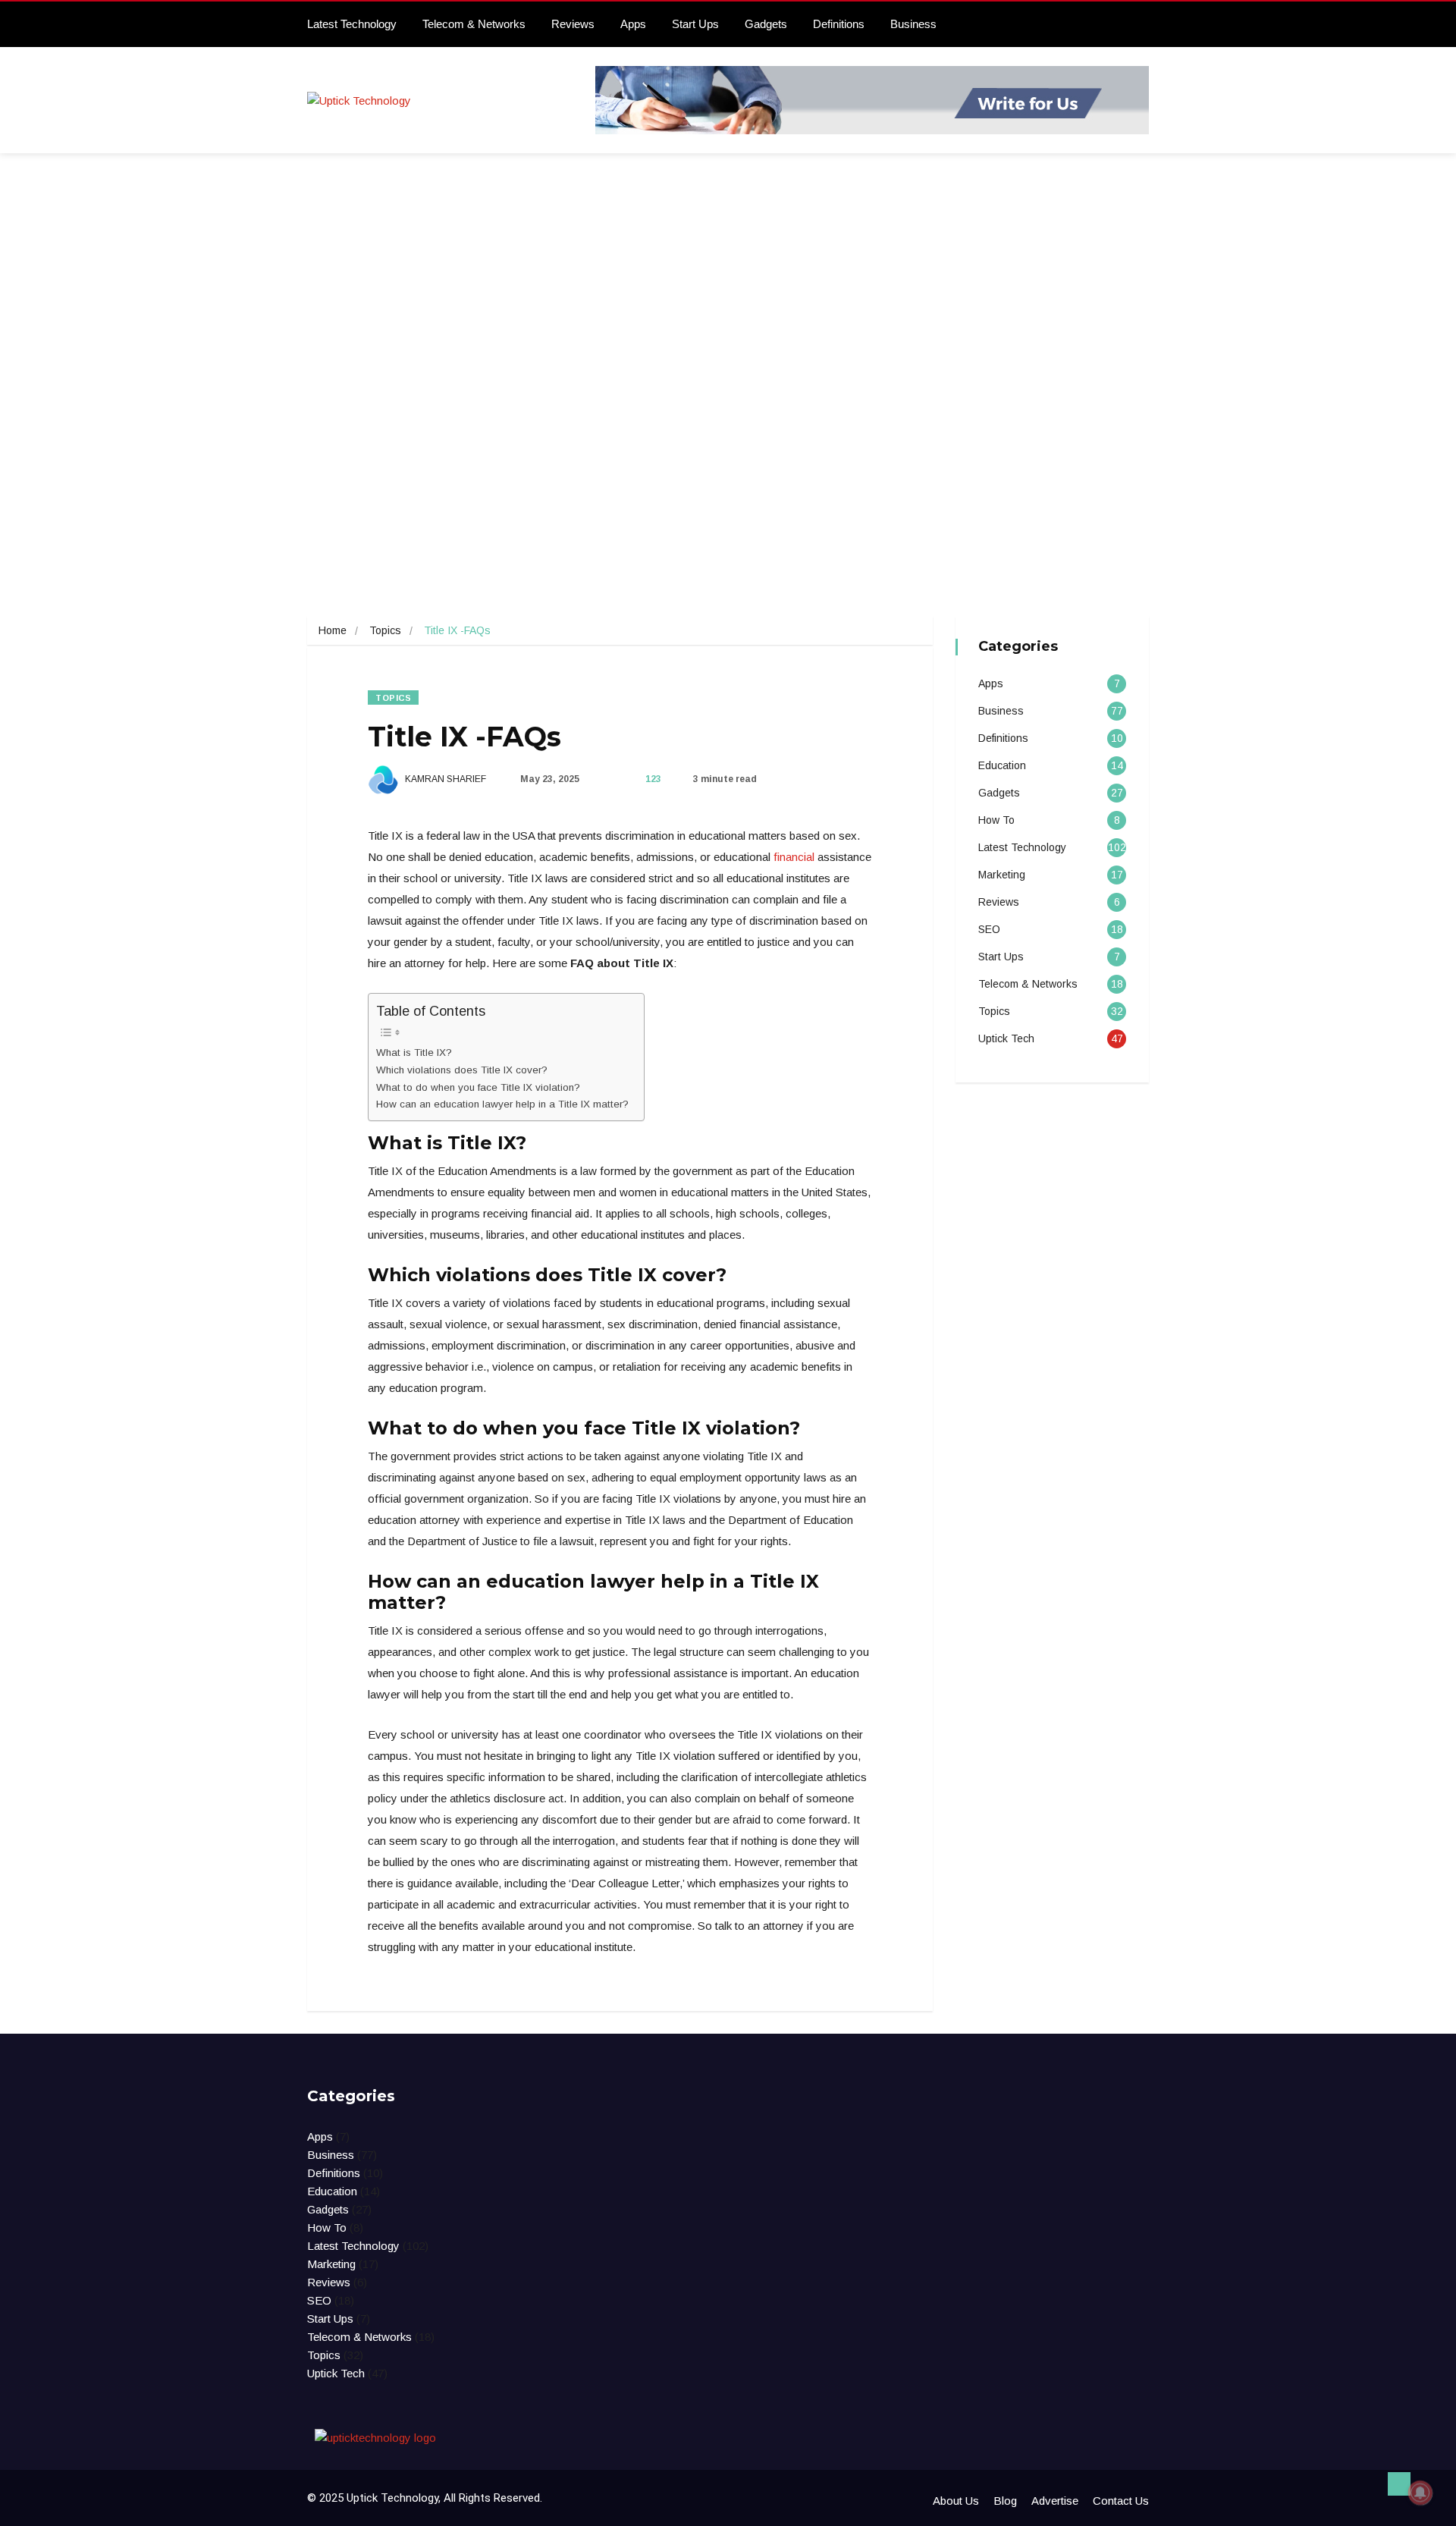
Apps (633, 24)
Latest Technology (352, 24)
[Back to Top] (1399, 2484)
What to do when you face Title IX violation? (478, 1087)
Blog (1005, 2501)
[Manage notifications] (1420, 2493)
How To (996, 820)
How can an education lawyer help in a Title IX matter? (502, 1104)
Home (333, 630)
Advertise (1055, 2501)
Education (1002, 765)
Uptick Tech (1006, 1038)
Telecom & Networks (474, 24)
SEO (989, 929)
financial (794, 857)
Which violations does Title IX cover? (462, 1070)
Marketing (1002, 875)
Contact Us (1121, 2501)
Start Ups (695, 24)
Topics (385, 630)
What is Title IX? (414, 1052)
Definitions (839, 24)
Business (913, 24)
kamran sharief (444, 779)
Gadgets (766, 24)
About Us (956, 2501)
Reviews (573, 24)
